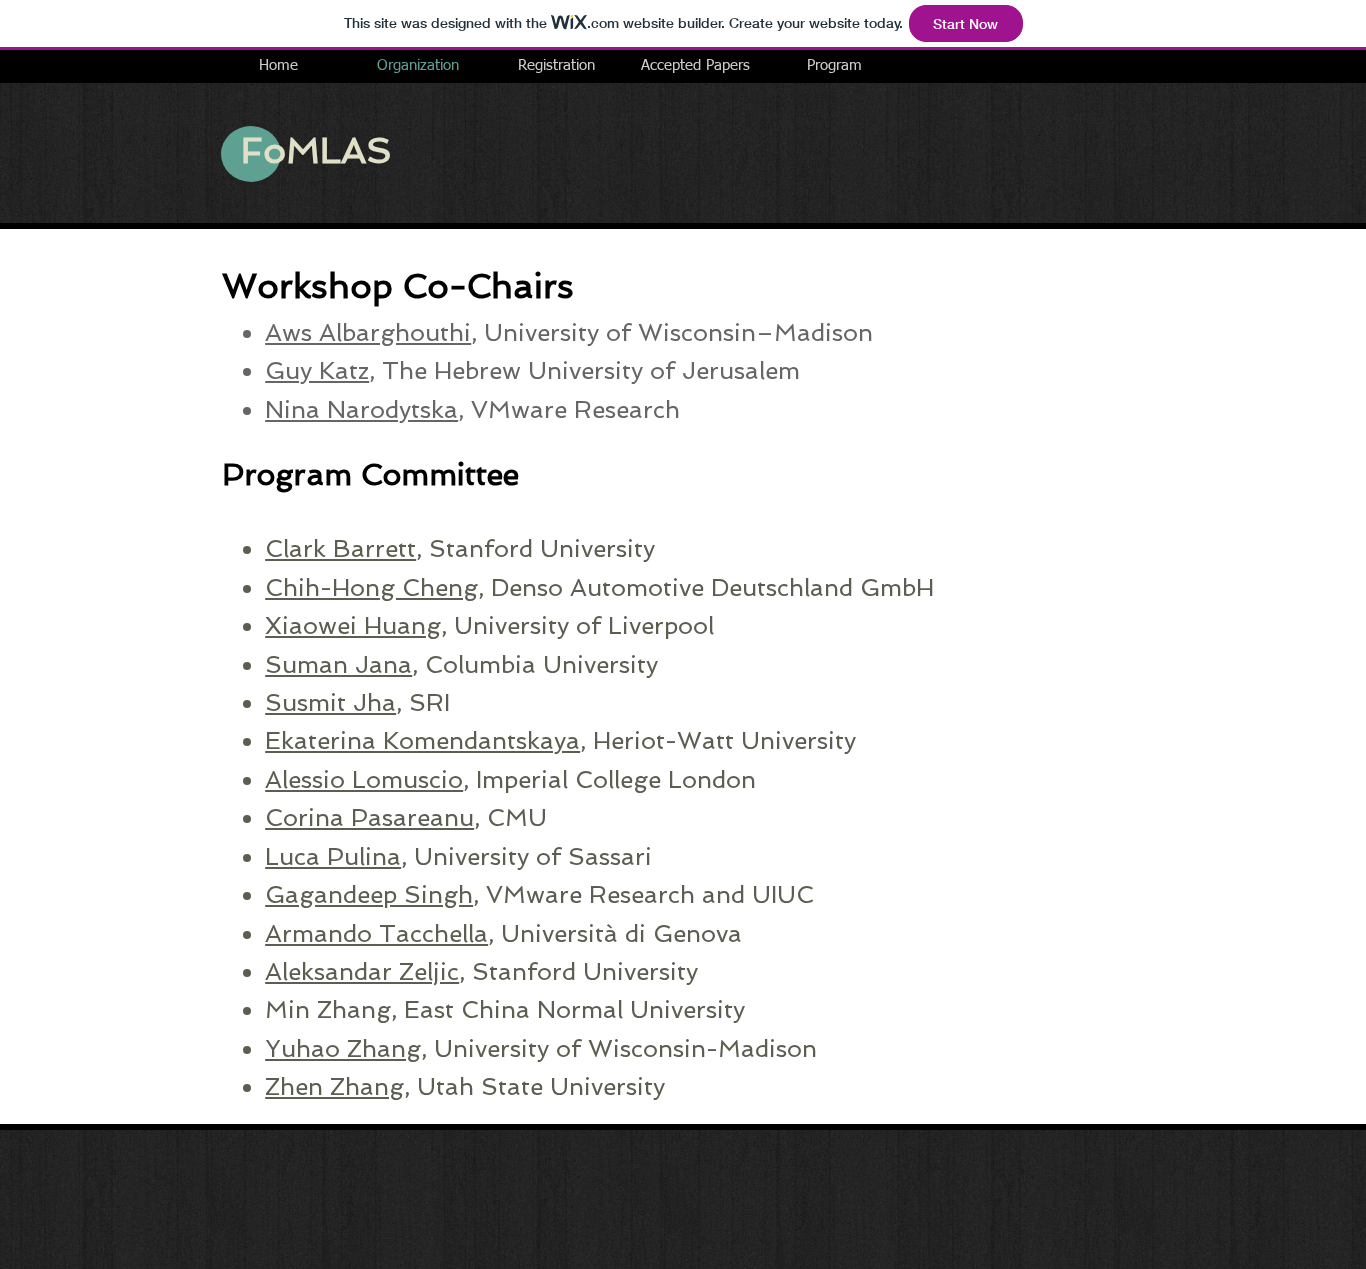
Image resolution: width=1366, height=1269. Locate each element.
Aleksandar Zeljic (362, 971)
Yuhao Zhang (343, 1048)
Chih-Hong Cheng (371, 587)
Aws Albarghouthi (368, 332)
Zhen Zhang (334, 1086)
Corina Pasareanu (369, 817)
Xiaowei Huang (353, 625)
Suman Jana (338, 664)
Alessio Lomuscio (364, 779)
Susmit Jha (330, 702)
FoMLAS (316, 150)
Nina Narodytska (361, 409)
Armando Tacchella (376, 933)
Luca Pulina (333, 856)
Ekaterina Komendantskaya (422, 740)
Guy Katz (317, 370)
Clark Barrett (340, 548)
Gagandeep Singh (369, 894)
